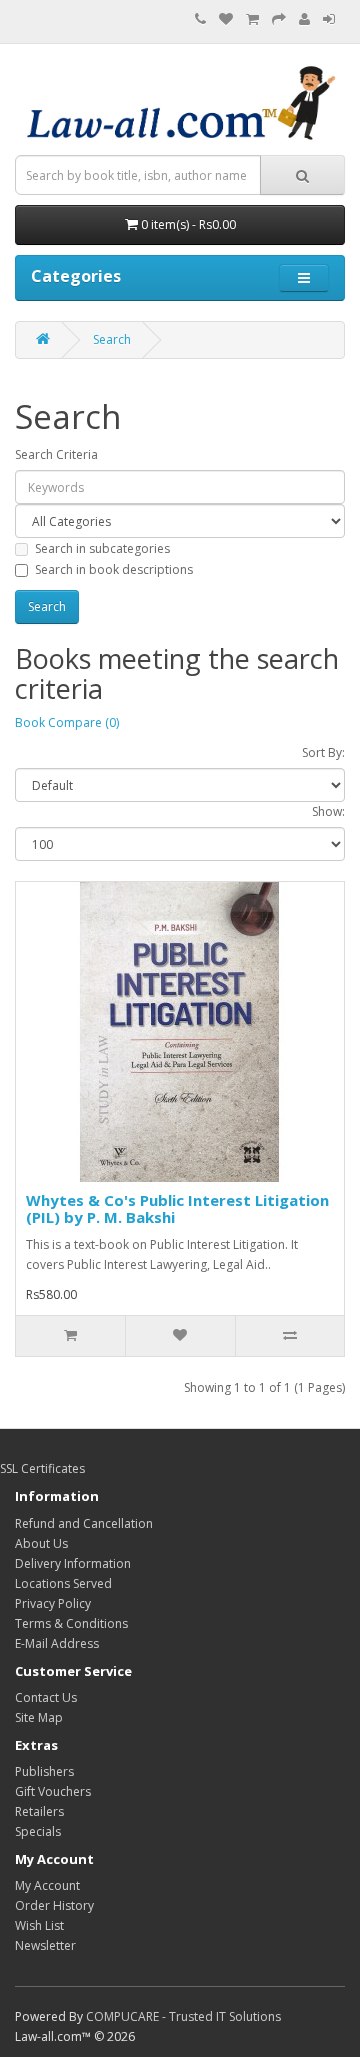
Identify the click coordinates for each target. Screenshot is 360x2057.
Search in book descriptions (114, 569)
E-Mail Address (57, 1643)
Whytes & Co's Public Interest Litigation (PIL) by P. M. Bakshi (177, 1208)
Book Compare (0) (67, 722)
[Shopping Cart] (252, 19)
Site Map (39, 1717)
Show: (328, 811)
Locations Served (63, 1583)
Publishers (44, 1771)
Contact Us (46, 1697)
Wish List (39, 1925)
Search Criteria (56, 454)
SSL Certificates (42, 1468)
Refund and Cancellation (84, 1523)
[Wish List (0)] (226, 19)
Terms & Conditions (71, 1623)
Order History (54, 1905)
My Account (47, 1885)
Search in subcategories (102, 548)
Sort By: (323, 752)
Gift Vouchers (53, 1791)
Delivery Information (73, 1563)
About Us (41, 1543)
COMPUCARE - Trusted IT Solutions (183, 2016)
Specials (38, 1831)
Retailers (39, 1811)
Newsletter (45, 1945)
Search (112, 339)
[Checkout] (279, 19)
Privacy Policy (53, 1603)
